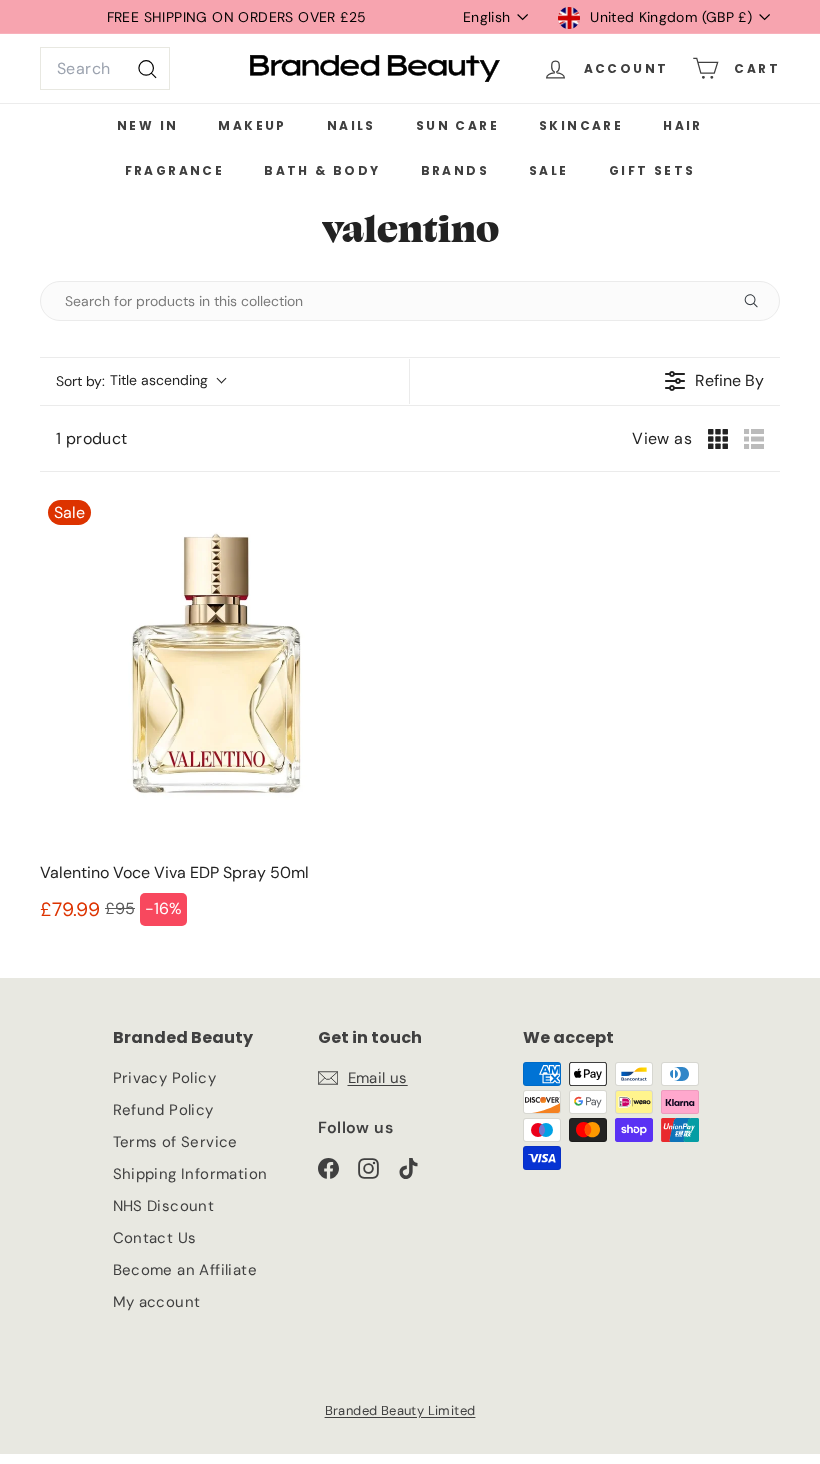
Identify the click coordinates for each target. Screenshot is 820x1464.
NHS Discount (164, 1206)
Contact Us (155, 1238)
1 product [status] (92, 438)
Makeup (252, 125)
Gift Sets (652, 170)
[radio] (718, 439)
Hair (683, 125)
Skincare (581, 125)
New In (147, 125)
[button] (140, 381)
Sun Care (457, 125)
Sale (549, 170)
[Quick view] (374, 826)
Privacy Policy (165, 1078)
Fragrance (175, 170)
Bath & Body (322, 170)
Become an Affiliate (185, 1270)
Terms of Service (175, 1142)
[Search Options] (759, 301)
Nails (351, 125)
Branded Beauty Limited (400, 1410)
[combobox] (105, 69)
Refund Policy (163, 1110)
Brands (455, 170)
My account (157, 1302)
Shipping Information (190, 1174)
